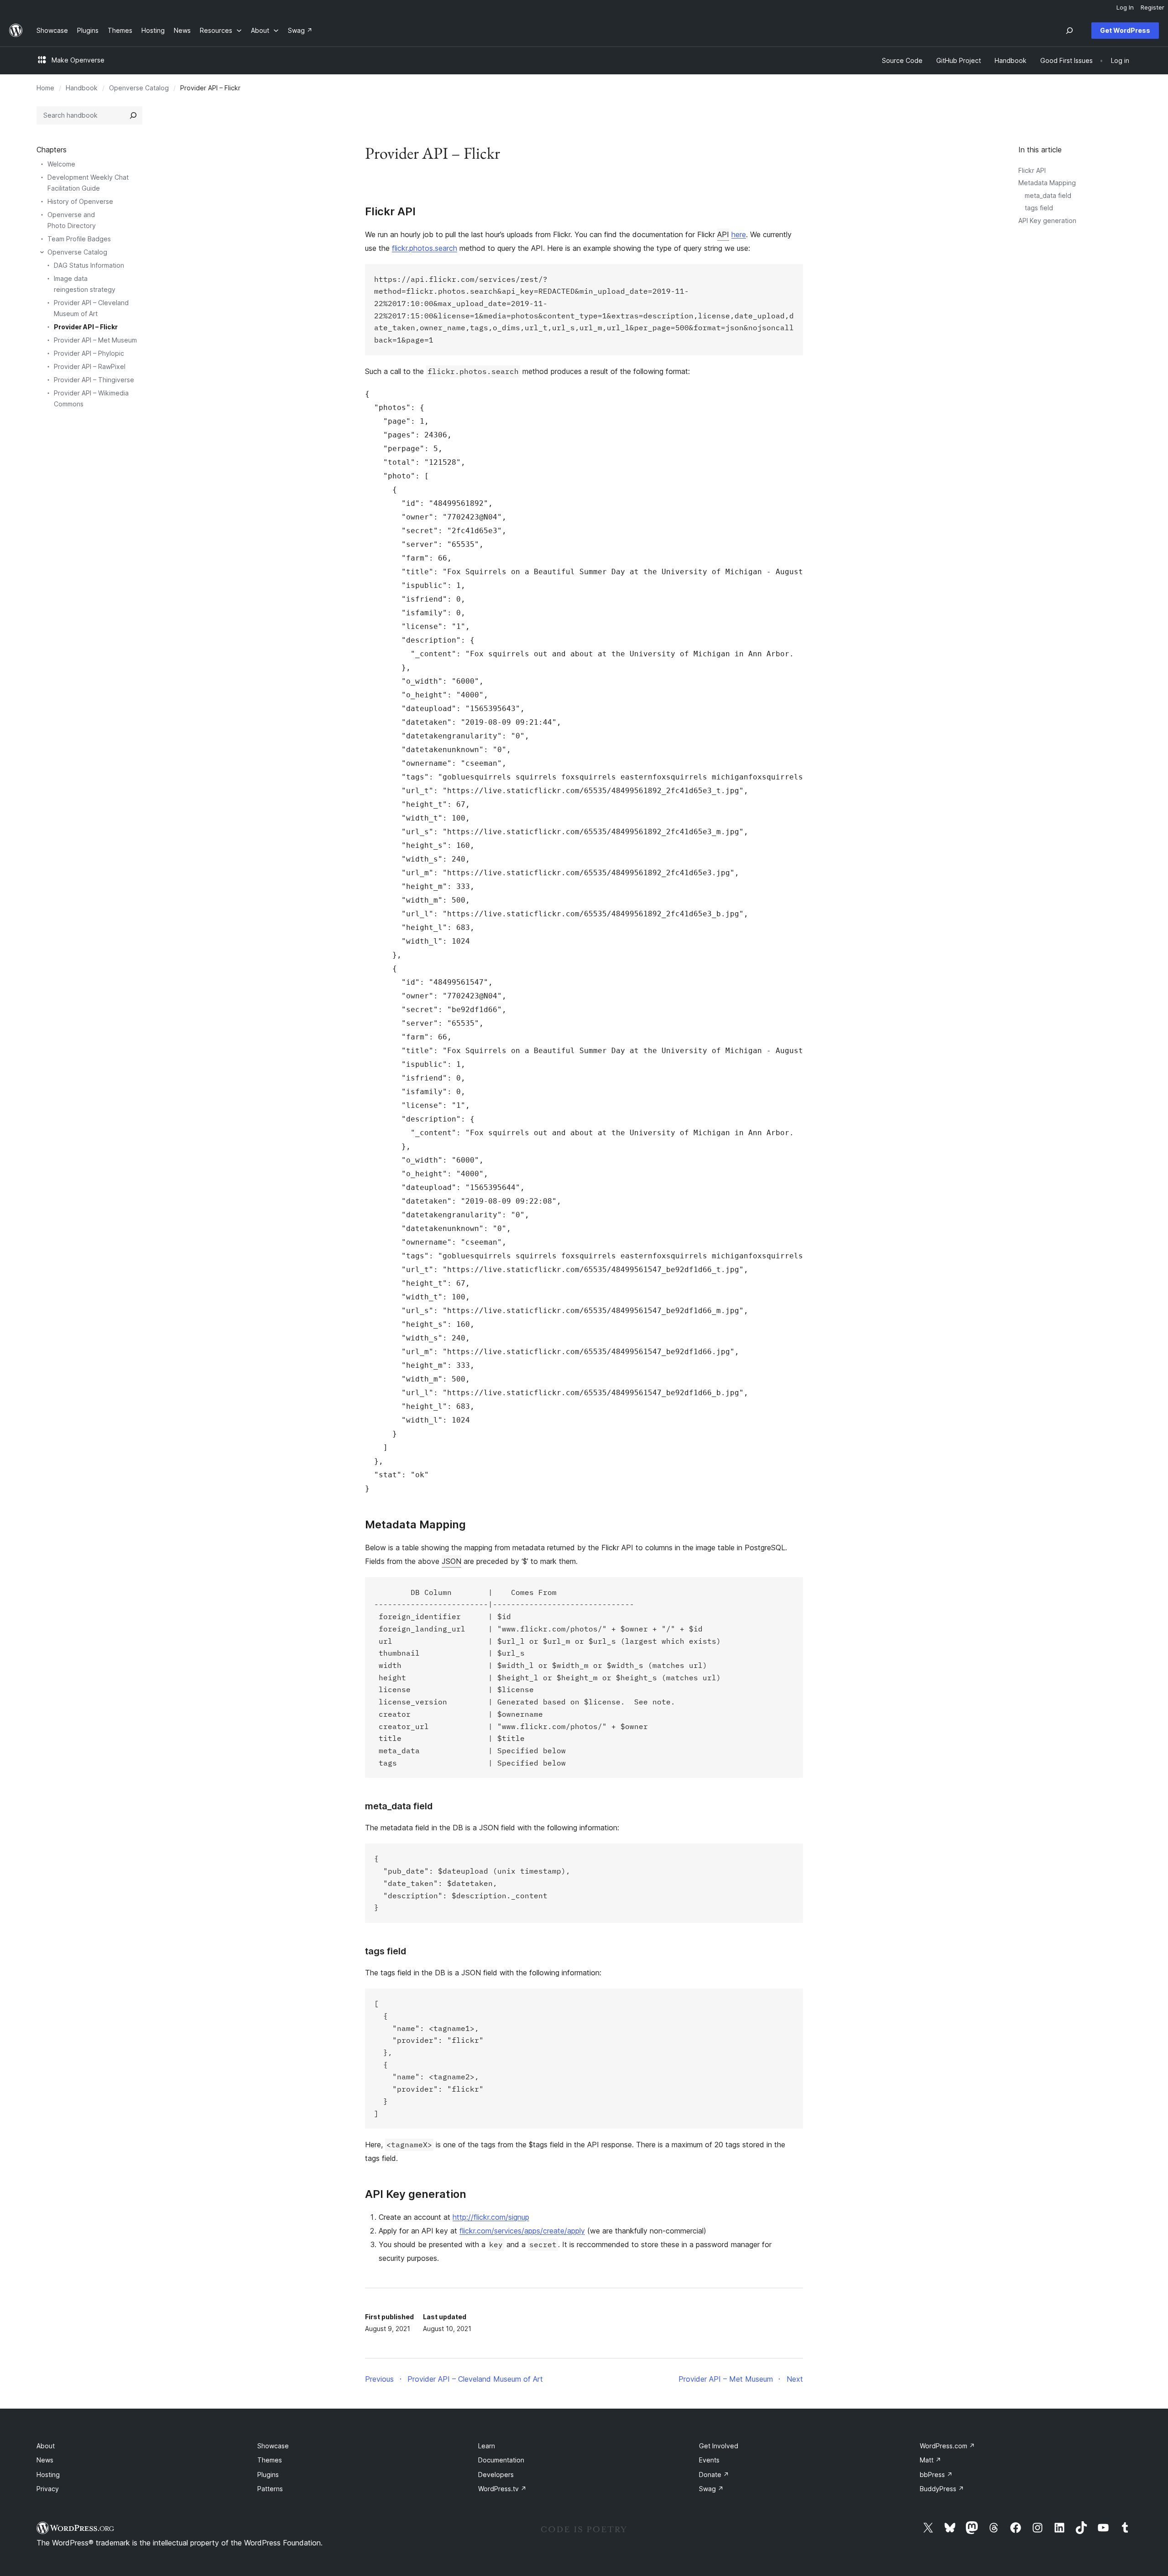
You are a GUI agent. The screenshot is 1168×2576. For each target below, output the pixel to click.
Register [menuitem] (1152, 7)
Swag (711, 2489)
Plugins (268, 2475)
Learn (487, 2446)
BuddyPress (942, 2489)
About (46, 2446)
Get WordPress (1125, 30)
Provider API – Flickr (86, 327)
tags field (1039, 208)
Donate (714, 2475)
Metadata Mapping (1047, 183)
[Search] (133, 115)
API (723, 234)
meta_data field (1048, 195)
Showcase (273, 2446)
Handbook (82, 88)
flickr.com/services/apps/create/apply (522, 2231)
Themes (270, 2460)
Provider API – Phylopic (89, 353)
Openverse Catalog (139, 88)
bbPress (936, 2475)
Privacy (48, 2489)
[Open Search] (1069, 31)
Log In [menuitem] (1125, 7)
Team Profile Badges (79, 239)
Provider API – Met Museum (95, 340)
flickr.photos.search (425, 248)
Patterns (270, 2489)
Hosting (48, 2475)
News (45, 2460)
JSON (451, 1561)
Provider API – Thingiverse (94, 380)
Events (709, 2460)
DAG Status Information (89, 265)
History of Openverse (80, 201)
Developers (496, 2475)
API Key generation (1047, 221)
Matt (931, 2460)
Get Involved (719, 2446)
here (739, 234)
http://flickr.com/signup (491, 2217)
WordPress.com (947, 2446)
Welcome (61, 164)
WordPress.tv (502, 2489)
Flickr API (1032, 170)
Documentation (501, 2460)
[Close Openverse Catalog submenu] (42, 252)
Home (45, 88)
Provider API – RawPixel (90, 366)
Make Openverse (78, 60)
